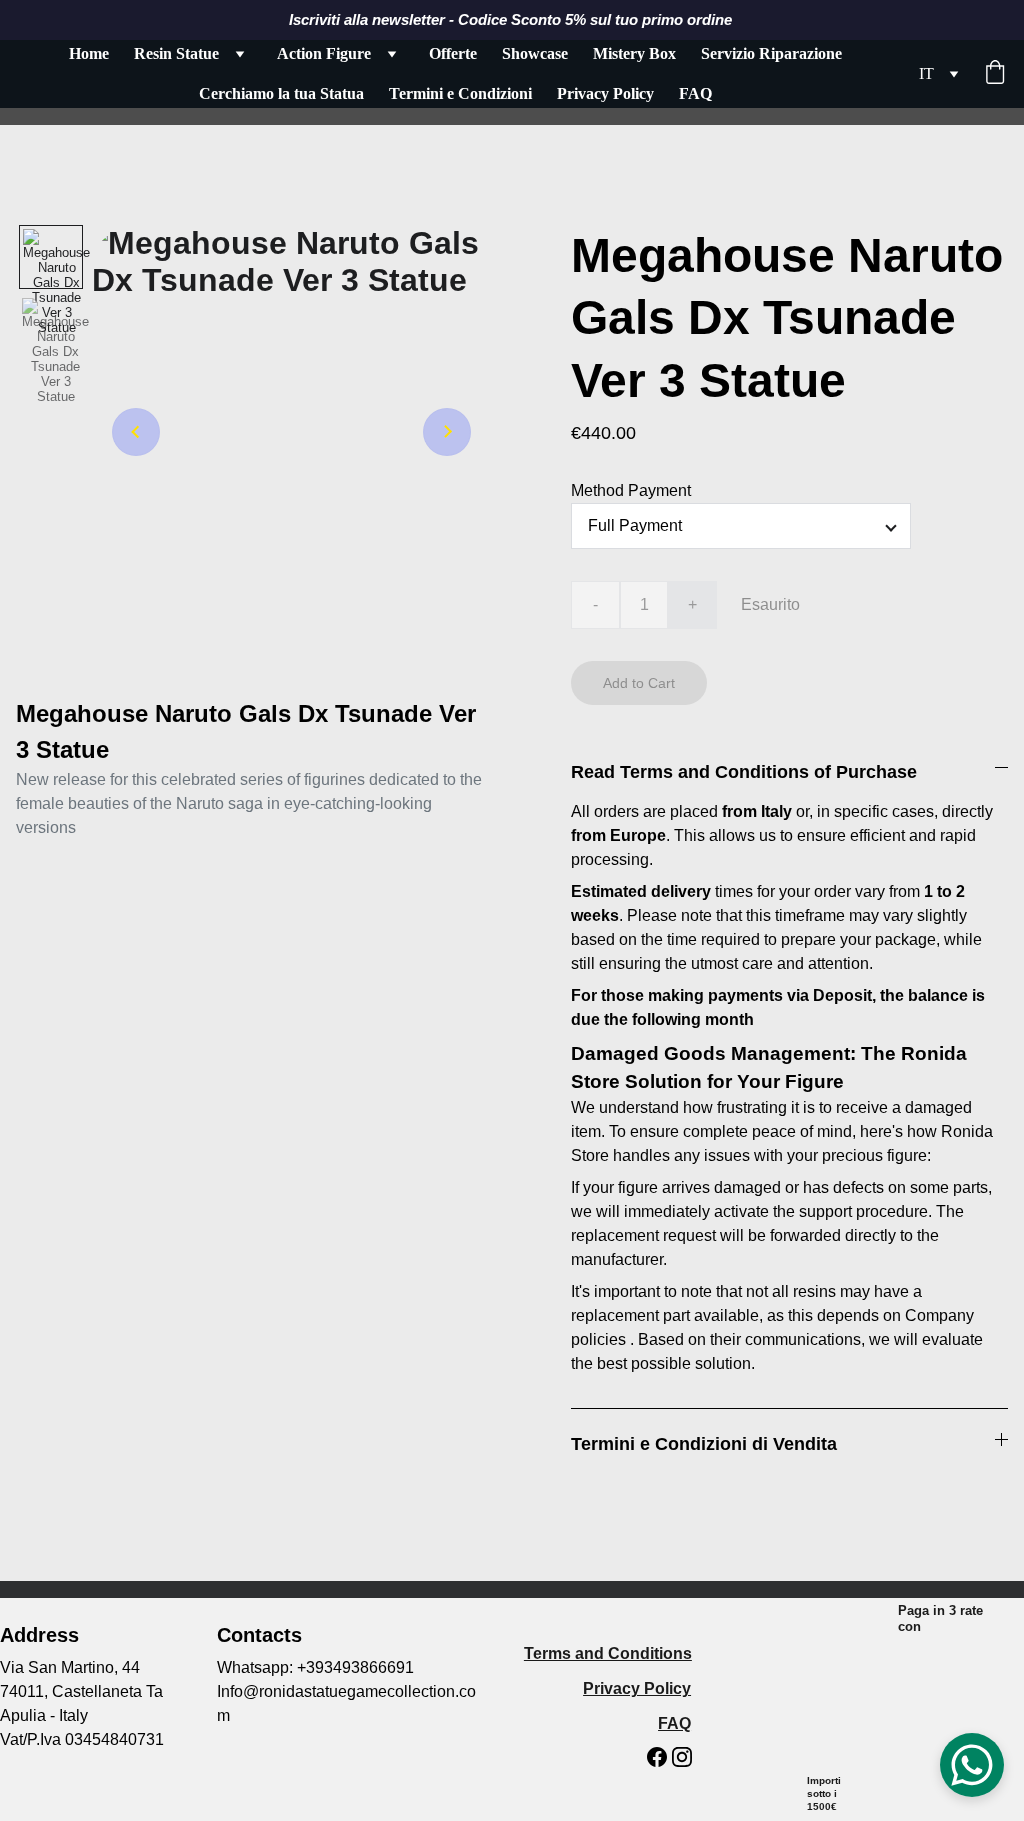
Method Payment (631, 490)
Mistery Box (634, 53)
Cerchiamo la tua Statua (281, 93)
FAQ (695, 93)
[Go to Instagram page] (682, 1757)
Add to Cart (639, 683)
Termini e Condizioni (460, 93)
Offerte (453, 53)
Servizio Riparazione (771, 53)
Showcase (535, 53)
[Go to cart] (995, 74)
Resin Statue (176, 53)
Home (89, 53)
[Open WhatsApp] (972, 1765)
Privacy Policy (605, 93)
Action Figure (324, 53)
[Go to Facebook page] (657, 1757)
